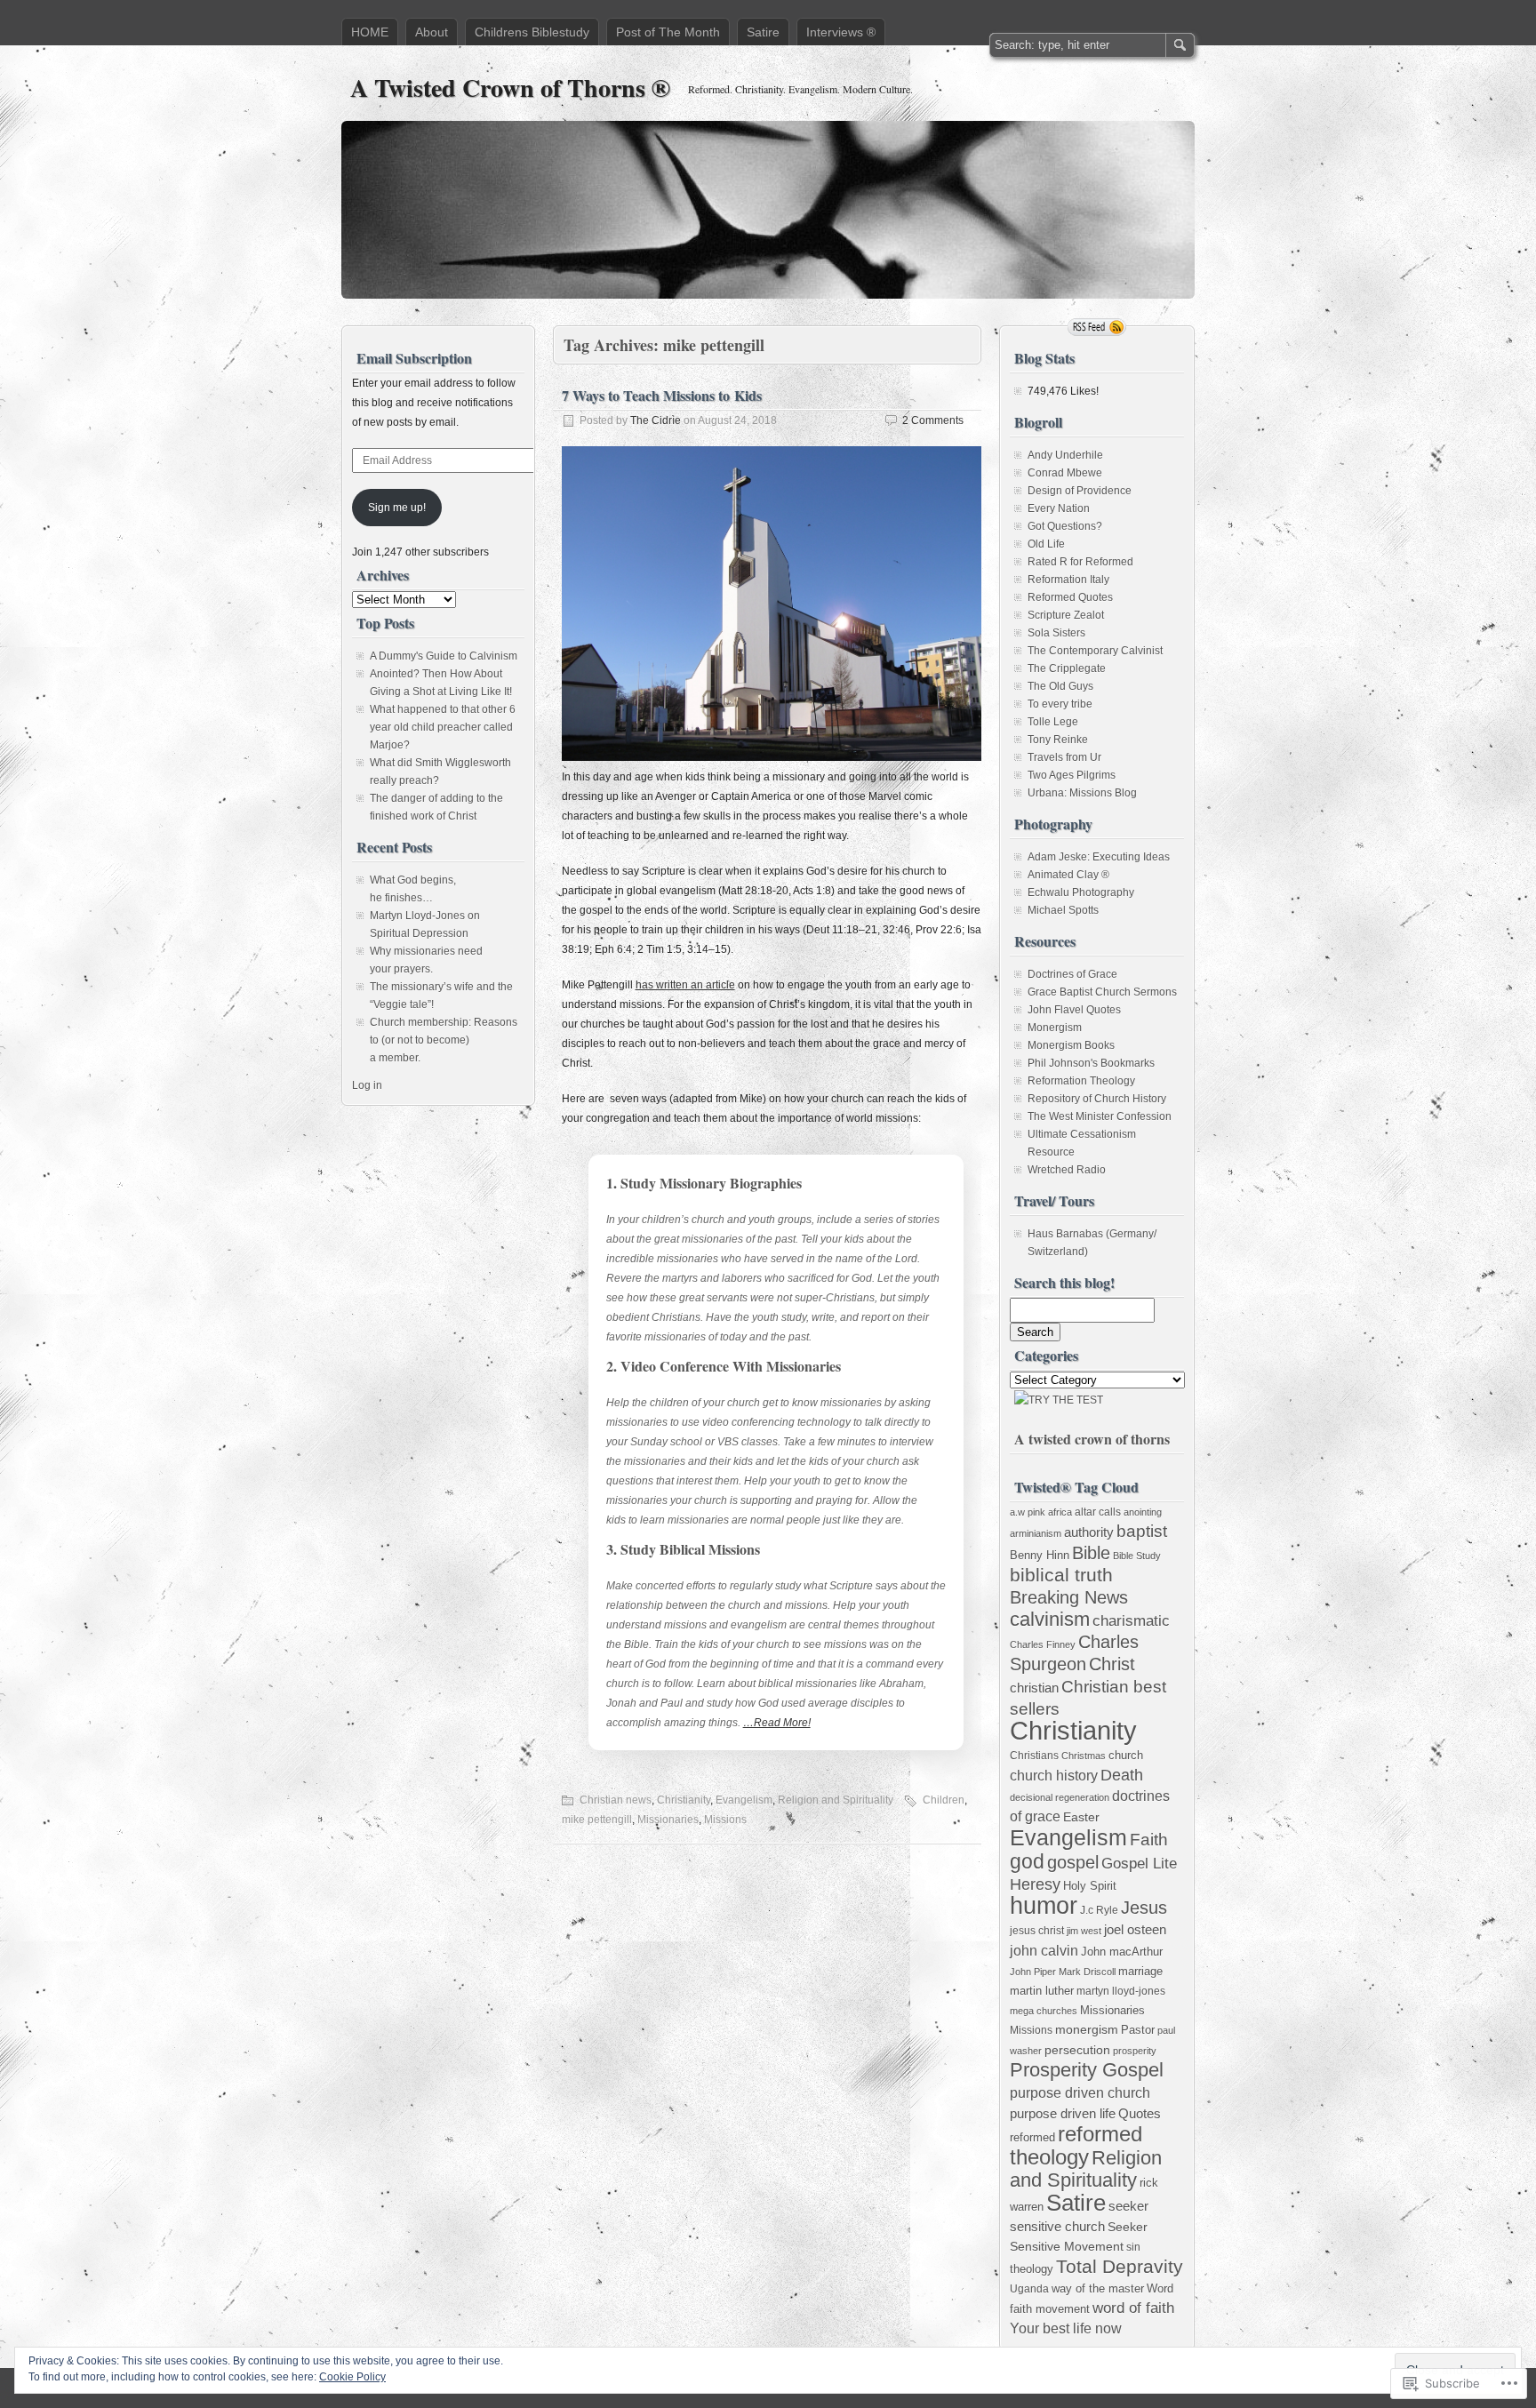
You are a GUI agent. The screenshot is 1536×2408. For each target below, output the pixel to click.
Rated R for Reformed (1080, 562)
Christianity (684, 1800)
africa (1060, 1512)
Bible (1091, 1553)
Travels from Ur (1064, 757)
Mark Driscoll (1087, 1972)
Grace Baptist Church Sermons (1102, 992)
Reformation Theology (1081, 1081)
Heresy (1035, 1884)
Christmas (1084, 1756)
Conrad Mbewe (1065, 473)
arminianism (1036, 1533)
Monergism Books (1071, 1045)
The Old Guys (1060, 686)
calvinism (1050, 1619)
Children (944, 1800)
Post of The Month (668, 32)
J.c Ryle (1099, 1910)
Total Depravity (1120, 2266)
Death (1122, 1775)
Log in (367, 1085)
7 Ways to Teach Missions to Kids (662, 395)
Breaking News (1069, 1597)
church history (1054, 1775)
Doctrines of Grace (1072, 974)
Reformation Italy (1068, 580)
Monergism (1055, 1028)
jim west (1084, 1931)
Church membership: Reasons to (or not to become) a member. (444, 1040)
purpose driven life (1063, 2114)
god (1027, 1861)
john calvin (1044, 1950)
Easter (1081, 1817)
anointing (1143, 1512)
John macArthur (1122, 1952)
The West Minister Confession (1100, 1116)
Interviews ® (841, 32)
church (1126, 1755)
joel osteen (1135, 1930)
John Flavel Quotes (1074, 1010)
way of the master (1098, 2288)
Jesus (1144, 1908)
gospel (1073, 1862)
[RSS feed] (1097, 327)
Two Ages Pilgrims (1072, 775)
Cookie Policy (352, 2377)
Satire (763, 32)
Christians (1034, 1755)
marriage (1140, 1971)
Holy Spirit (1090, 1886)
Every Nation (1059, 508)
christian (1034, 1688)
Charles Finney (1043, 1644)
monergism (1087, 2030)
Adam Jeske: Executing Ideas (1099, 857)
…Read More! (777, 1723)
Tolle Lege (1053, 722)
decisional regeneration (1060, 1797)
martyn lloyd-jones (1121, 1991)
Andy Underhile (1065, 455)
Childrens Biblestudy (532, 32)
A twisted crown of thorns (1092, 1439)
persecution (1077, 2050)
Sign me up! (397, 508)
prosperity (1135, 2051)
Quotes (1140, 2113)
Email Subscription (414, 358)
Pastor (1138, 2030)
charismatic (1131, 1621)
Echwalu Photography (1081, 892)
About (432, 32)
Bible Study (1137, 1556)
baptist (1142, 1531)
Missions (725, 1820)
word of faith (1133, 2308)
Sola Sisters (1056, 633)
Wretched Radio (1067, 1170)
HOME (370, 32)
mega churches (1044, 2011)
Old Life (1046, 544)
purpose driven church (1080, 2092)
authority (1089, 1532)
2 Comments (933, 420)
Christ (1112, 1664)
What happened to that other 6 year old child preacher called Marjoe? (443, 727)
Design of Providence (1080, 491)
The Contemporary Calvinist (1095, 651)
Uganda (1029, 2289)
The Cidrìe (656, 420)
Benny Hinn (1040, 1555)
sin (1133, 2247)
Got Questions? (1065, 526)
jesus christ (1037, 1931)
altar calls (1098, 1512)
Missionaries (668, 1820)
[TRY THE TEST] (1059, 1400)
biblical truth (1061, 1575)
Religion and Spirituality (836, 1800)
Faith (1149, 1840)
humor (1044, 1905)
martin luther (1042, 1991)
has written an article (685, 985)
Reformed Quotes (1070, 597)
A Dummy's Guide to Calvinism (444, 656)
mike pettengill (597, 1820)
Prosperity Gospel (1087, 2070)
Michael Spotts (1063, 910)
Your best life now (1066, 2328)
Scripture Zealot (1066, 615)
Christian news (616, 1800)
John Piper (1033, 1972)
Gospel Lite (1139, 1864)
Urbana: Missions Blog (1082, 793)
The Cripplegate (1067, 668)
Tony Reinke (1058, 740)
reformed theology (1076, 2145)
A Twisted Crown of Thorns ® (510, 88)
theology (1032, 2269)
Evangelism (744, 1800)
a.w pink (1028, 1512)
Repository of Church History (1097, 1099)
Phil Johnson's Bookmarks (1091, 1063)
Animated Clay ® (1068, 875)
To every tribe (1060, 704)
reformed (1032, 2137)
